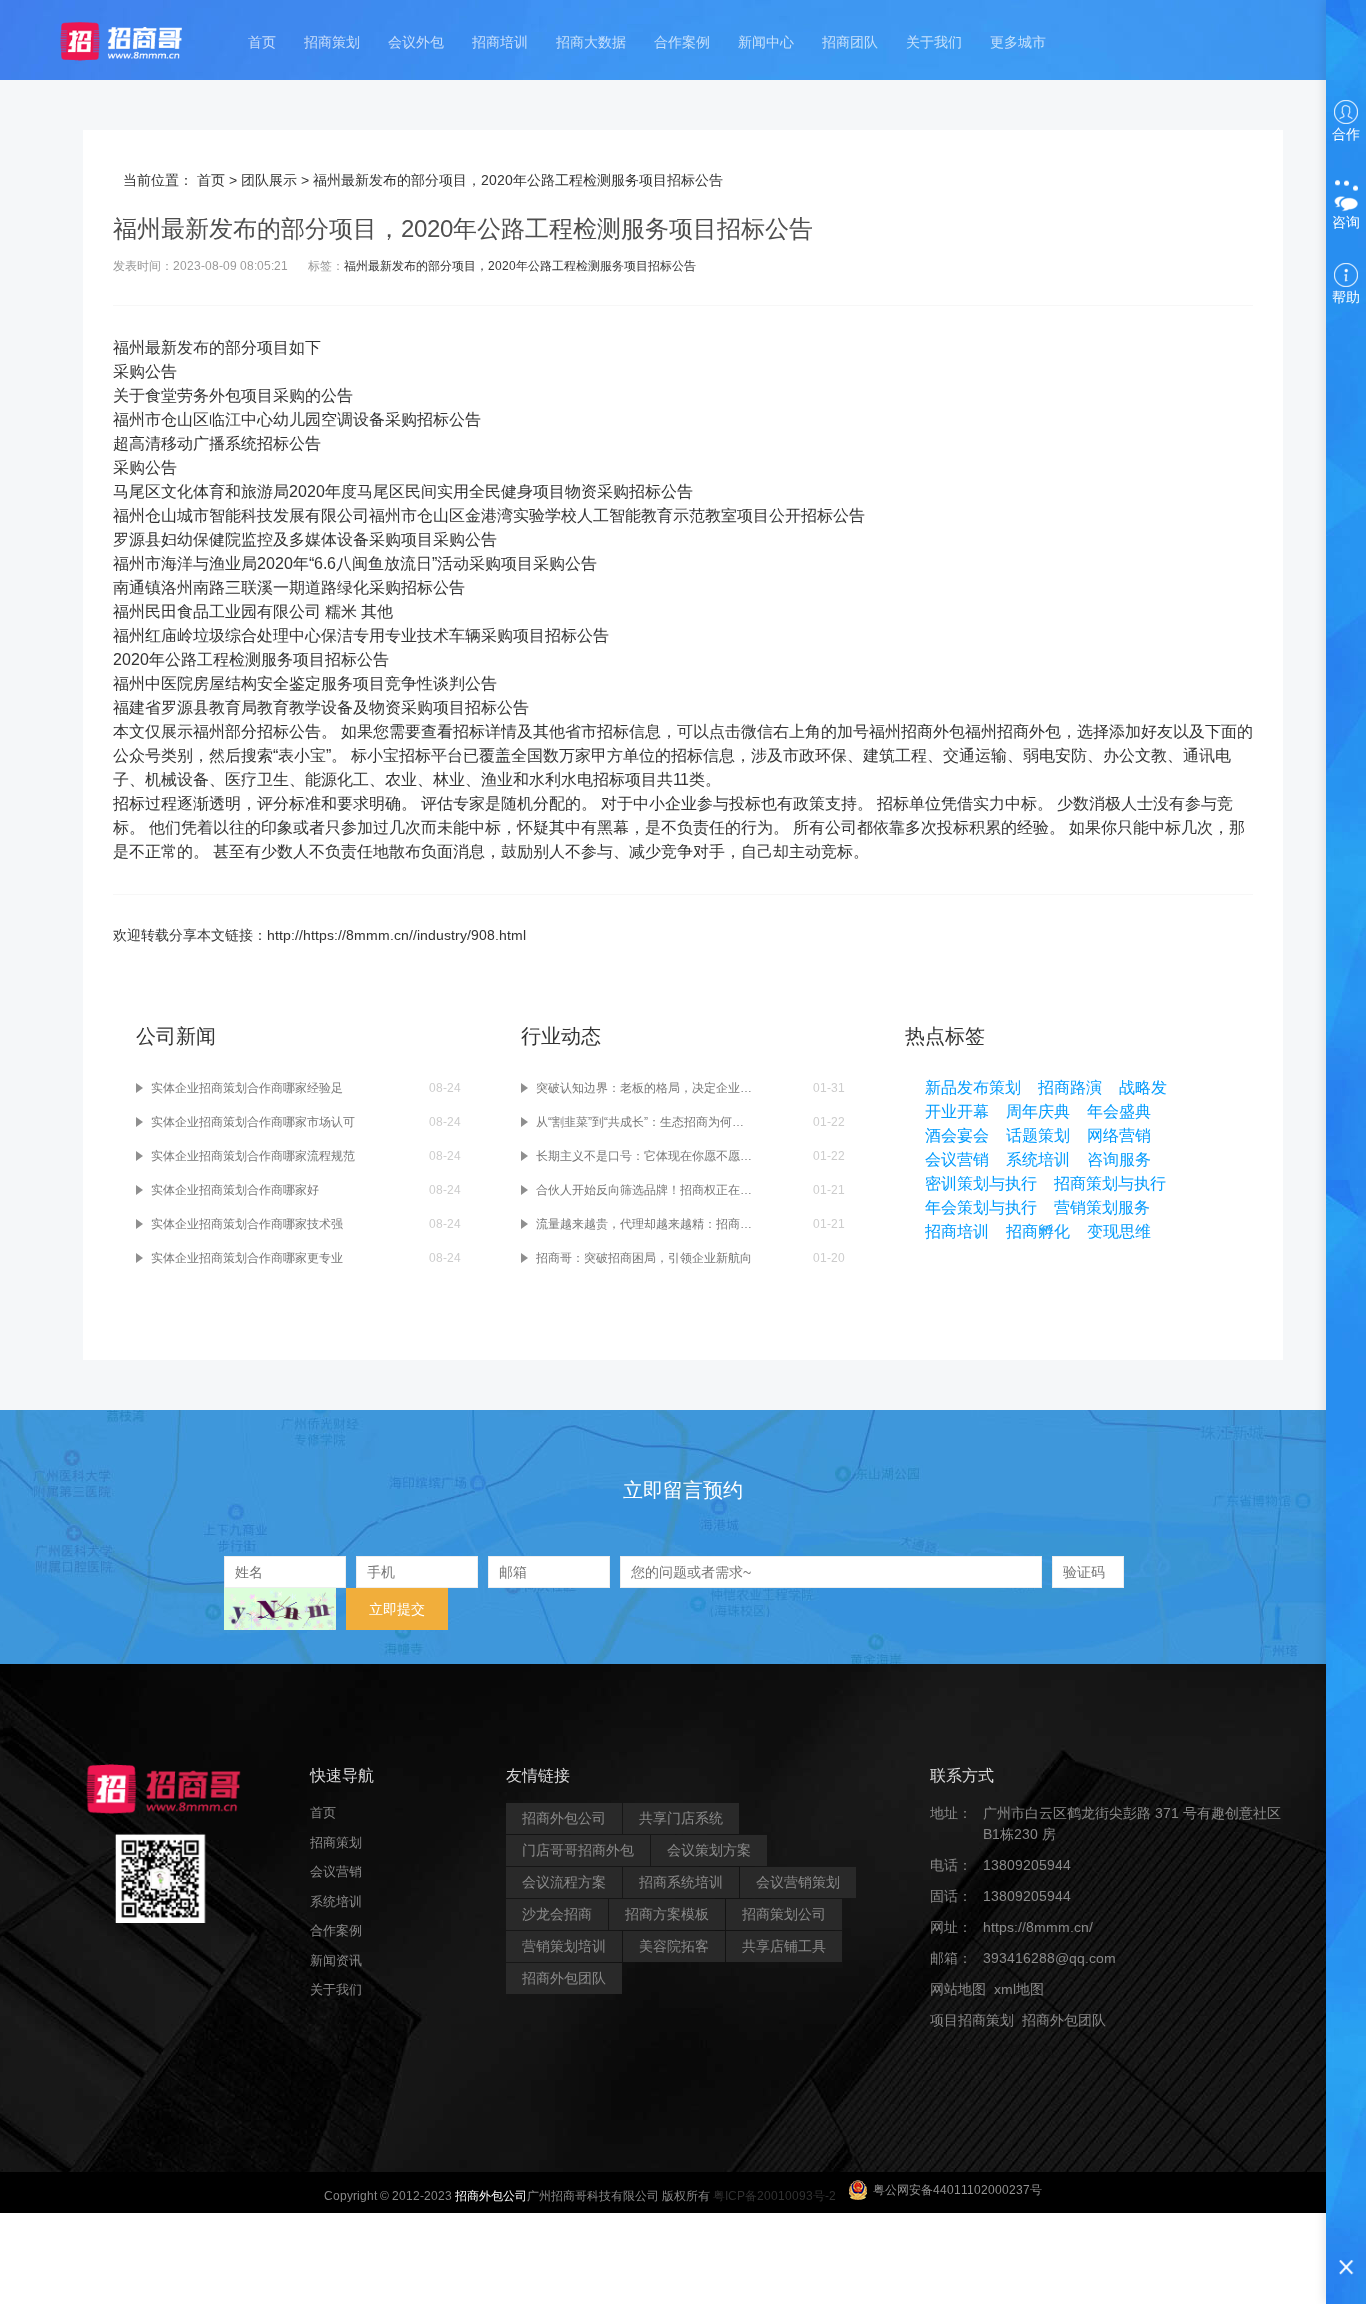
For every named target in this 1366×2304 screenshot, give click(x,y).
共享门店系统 (681, 1818)
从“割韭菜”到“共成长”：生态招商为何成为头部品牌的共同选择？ (644, 1122)
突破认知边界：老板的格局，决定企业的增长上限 (644, 1088)
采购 (129, 371)
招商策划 (332, 42)
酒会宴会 (957, 1135)
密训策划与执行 (981, 1183)
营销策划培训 (564, 1946)
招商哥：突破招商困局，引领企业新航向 (644, 1258)
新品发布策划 (973, 1087)
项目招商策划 (972, 2020)
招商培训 (500, 42)
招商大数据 (591, 42)
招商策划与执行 (1110, 1183)
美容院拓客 (674, 1946)
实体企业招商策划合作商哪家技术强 (247, 1224)
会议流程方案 (564, 1882)
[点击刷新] (280, 1609)
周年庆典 (1038, 1111)
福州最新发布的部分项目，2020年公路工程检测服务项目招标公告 (520, 266)
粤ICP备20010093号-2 (774, 2196)
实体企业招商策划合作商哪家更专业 (247, 1258)
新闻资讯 (336, 1960)
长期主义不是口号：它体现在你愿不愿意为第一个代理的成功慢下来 (644, 1156)
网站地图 (958, 1989)
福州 (129, 347)
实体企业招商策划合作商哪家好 (235, 1190)
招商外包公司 (564, 1818)
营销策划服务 (1102, 1207)
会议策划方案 (709, 1850)
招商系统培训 (681, 1882)
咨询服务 (1119, 1159)
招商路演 (1070, 1087)
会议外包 (416, 42)
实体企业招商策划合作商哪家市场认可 (253, 1122)
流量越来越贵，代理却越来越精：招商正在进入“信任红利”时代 (644, 1224)
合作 (1346, 134)
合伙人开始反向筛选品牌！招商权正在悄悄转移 (644, 1190)
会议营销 (957, 1159)
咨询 (1346, 222)
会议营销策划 (798, 1882)
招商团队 (850, 42)
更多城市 (1018, 42)
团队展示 (269, 180)
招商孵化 (1038, 1231)
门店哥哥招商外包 (578, 1850)
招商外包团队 (564, 1978)
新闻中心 (766, 42)
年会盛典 (1119, 1111)
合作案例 (682, 42)
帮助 (1346, 297)
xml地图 (1019, 1989)
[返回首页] (140, 40)
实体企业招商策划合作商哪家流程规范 (253, 1156)
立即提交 (397, 1609)
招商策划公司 (784, 1914)
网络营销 (1119, 1135)
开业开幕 (957, 1111)
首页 (262, 42)
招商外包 (1026, 2051)
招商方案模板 (667, 1914)
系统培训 (1038, 1159)
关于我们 (934, 42)
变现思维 (1119, 1231)
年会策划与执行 (981, 1207)
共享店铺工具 (784, 1946)
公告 (161, 371)
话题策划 (1038, 1135)
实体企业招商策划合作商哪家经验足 (247, 1088)
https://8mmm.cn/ (1038, 1927)
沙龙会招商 (557, 1914)
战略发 (1143, 1087)
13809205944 (1027, 1865)
